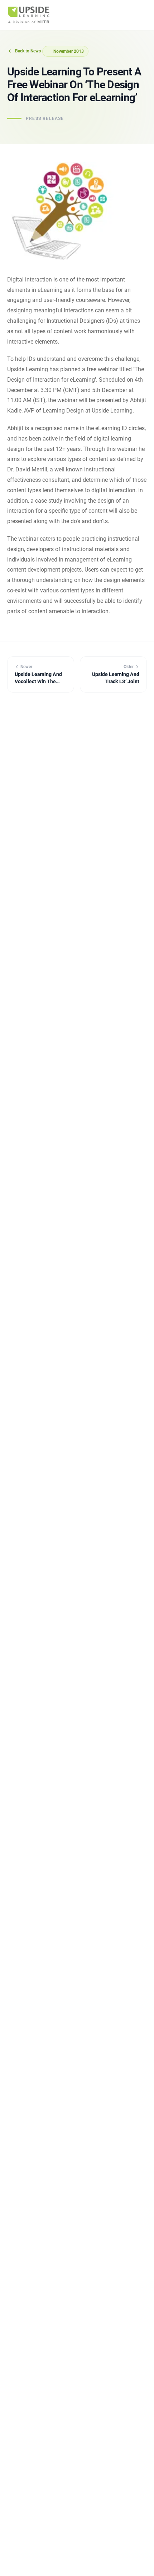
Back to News (28, 51)
